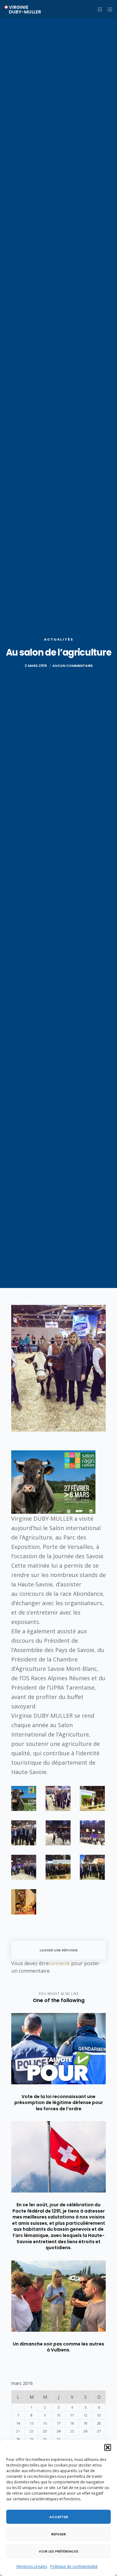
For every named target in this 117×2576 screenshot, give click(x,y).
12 (85, 2415)
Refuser (58, 2534)
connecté (59, 1963)
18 (72, 2423)
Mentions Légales (32, 2566)
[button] (108, 2447)
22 (32, 2431)
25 (72, 2431)
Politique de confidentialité (74, 2566)
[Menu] (108, 9)
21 (18, 2431)
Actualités (59, 639)
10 (59, 2415)
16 (45, 2423)
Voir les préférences (58, 2551)
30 (45, 2439)
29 (32, 2439)
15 (32, 2423)
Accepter (59, 2517)
